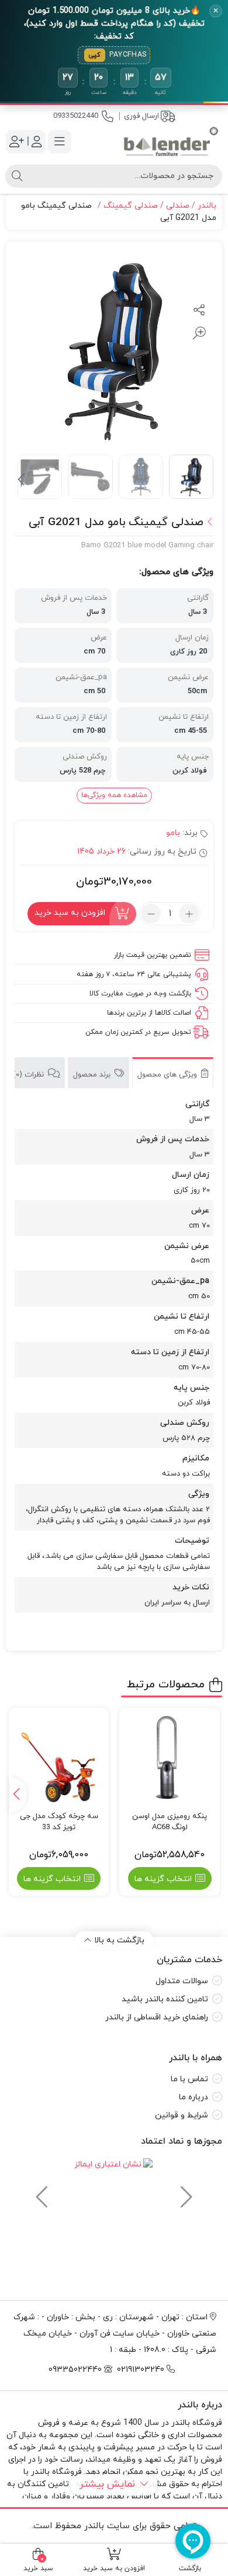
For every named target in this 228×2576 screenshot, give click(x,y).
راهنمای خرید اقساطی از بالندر (157, 2017)
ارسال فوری (141, 116)
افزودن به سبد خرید (70, 913)
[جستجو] (17, 176)
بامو (173, 833)
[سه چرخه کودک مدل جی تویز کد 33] (59, 1758)
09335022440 (76, 116)
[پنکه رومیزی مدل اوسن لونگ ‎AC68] (170, 1758)
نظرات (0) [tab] (30, 1075)
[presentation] (22, 480)
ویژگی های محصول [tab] (168, 1075)
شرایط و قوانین (182, 2115)
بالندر (207, 206)
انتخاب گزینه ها (163, 1879)
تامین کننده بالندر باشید (165, 1999)
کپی (95, 55)
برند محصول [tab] (93, 1075)
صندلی (178, 206)
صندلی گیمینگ (131, 206)
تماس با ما (189, 2079)
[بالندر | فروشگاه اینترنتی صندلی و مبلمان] (171, 142)
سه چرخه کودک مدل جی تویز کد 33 (59, 1822)
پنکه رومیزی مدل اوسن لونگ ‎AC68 (170, 1822)
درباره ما (194, 2097)
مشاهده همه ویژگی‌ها (114, 795)
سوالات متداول (182, 1981)
